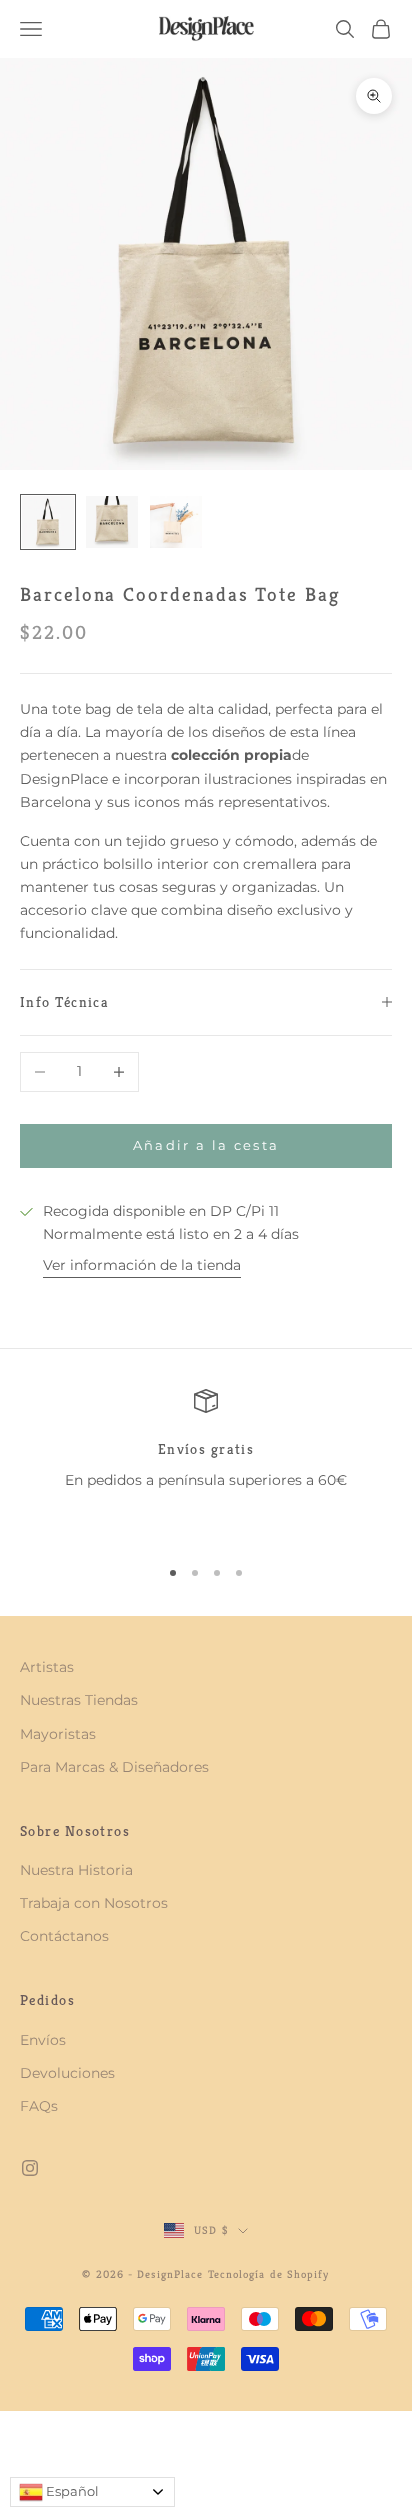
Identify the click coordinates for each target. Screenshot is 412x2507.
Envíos (43, 2040)
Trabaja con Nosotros (94, 1903)
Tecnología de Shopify (269, 2274)
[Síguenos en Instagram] (30, 2168)
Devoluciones (67, 2073)
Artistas (47, 1667)
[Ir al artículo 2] (112, 522)
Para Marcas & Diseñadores (114, 1767)
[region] (206, 1464)
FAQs (39, 2106)
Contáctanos (64, 1936)
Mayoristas (58, 1734)
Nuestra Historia (76, 1870)
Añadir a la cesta (206, 1145)
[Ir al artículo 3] (176, 522)
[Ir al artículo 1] (48, 522)
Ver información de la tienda (142, 1265)
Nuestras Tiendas (79, 1700)
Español (71, 2491)
